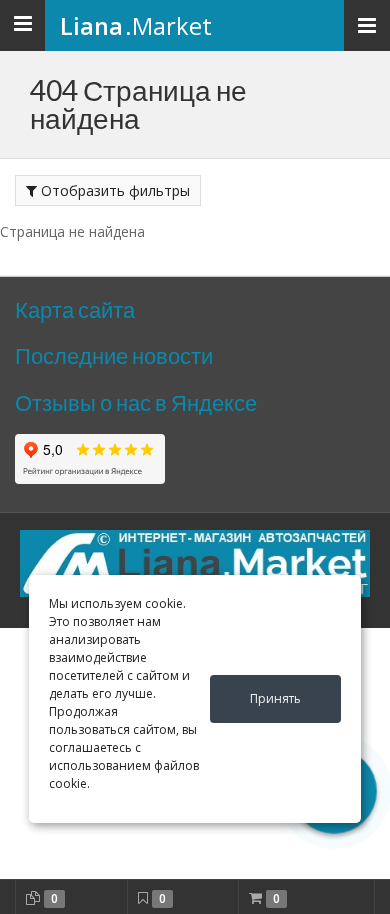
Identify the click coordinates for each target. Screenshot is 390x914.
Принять (275, 698)
